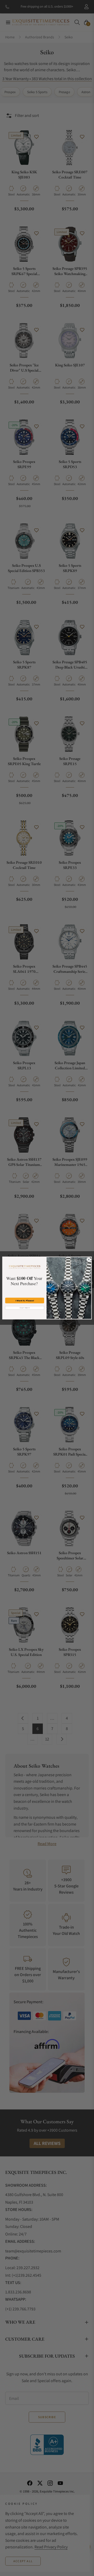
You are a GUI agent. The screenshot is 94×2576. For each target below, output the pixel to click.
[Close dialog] (89, 1259)
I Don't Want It (25, 1308)
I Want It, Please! (25, 1300)
